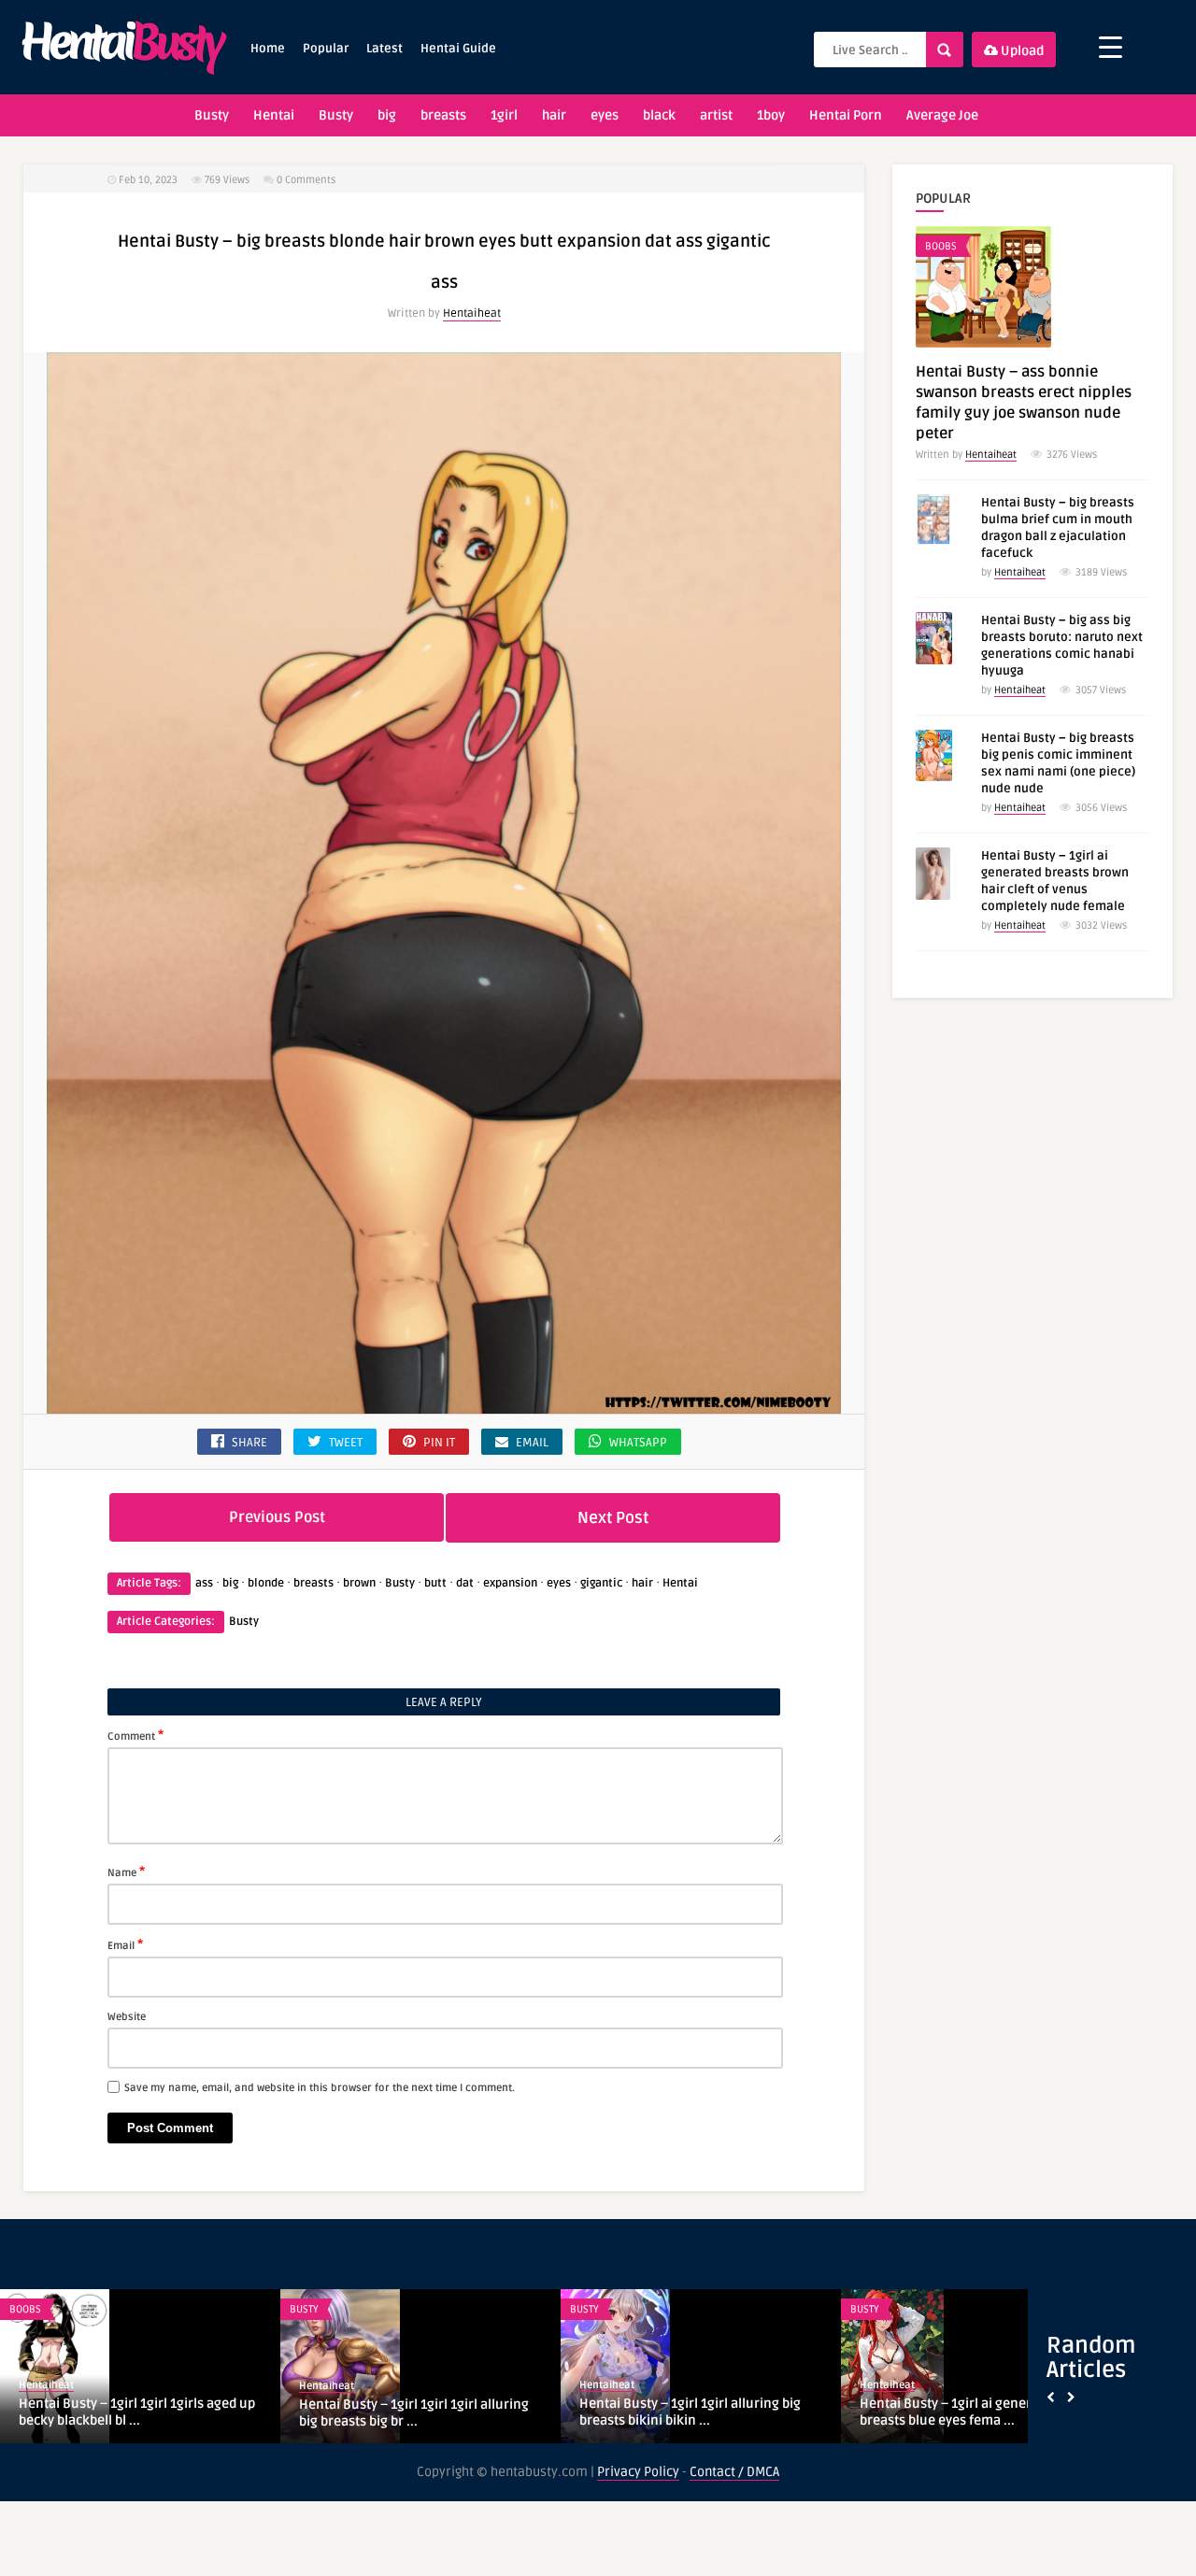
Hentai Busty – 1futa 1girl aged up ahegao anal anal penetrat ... (401, 2412)
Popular (326, 49)
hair (554, 115)
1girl (504, 115)
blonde (266, 1583)
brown (359, 1583)
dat (465, 1583)
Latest (384, 49)
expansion (510, 1583)
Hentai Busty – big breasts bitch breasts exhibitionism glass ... (139, 2412)
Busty (212, 115)
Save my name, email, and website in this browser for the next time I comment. (320, 2088)
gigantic (601, 1583)
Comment (135, 1735)
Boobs (941, 246)
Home (268, 49)
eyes (605, 115)
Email (125, 1944)
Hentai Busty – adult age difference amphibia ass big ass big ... (967, 2412)
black (659, 115)
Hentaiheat (472, 313)
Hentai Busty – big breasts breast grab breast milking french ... (695, 2413)
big (387, 115)
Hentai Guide (458, 49)
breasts (443, 115)
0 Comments (306, 180)
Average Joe (942, 115)
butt (435, 1583)
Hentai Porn (846, 115)
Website (127, 2017)
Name (126, 1872)
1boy (771, 115)
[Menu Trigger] (1111, 47)
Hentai (274, 115)
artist (716, 115)
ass (204, 1583)
